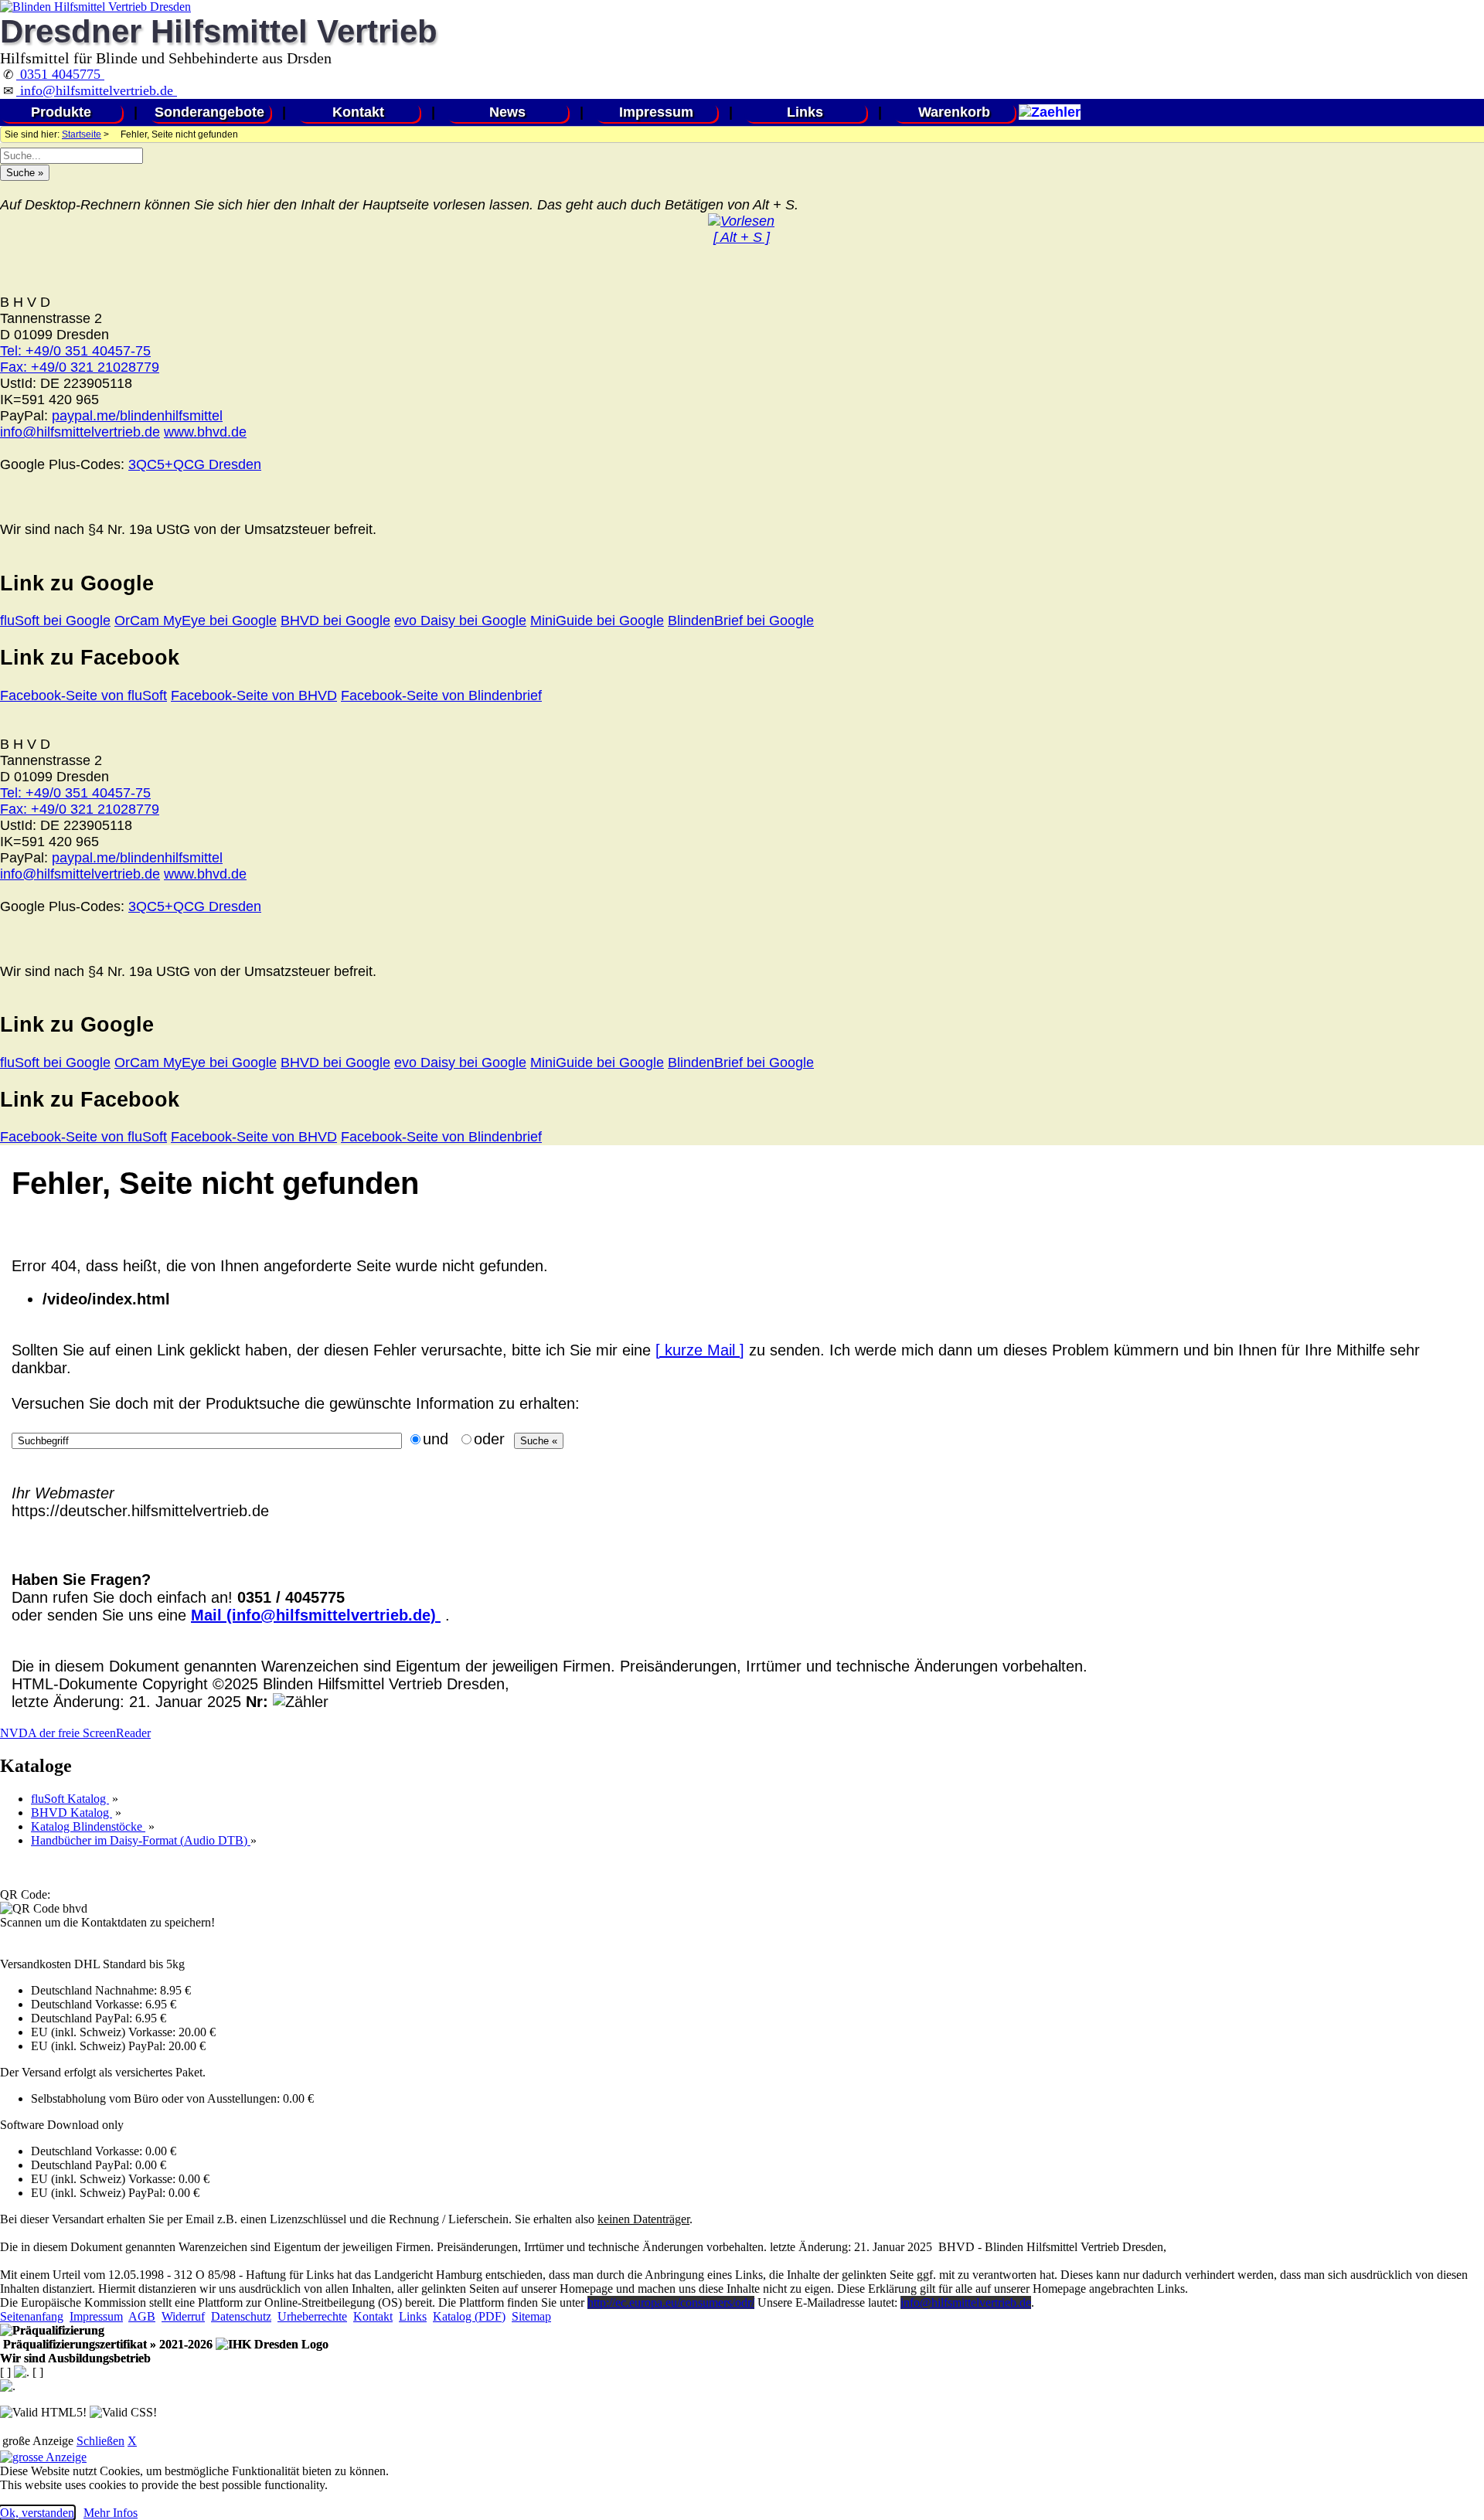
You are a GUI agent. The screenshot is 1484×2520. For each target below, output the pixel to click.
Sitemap (531, 2316)
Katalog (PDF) (469, 2316)
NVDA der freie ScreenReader (75, 1733)
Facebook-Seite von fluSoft (83, 695)
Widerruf (183, 2316)
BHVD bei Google (335, 621)
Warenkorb (954, 112)
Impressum (656, 112)
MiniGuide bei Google (597, 621)
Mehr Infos (111, 2513)
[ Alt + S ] (742, 237)
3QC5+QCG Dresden (195, 464)
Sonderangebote (209, 112)
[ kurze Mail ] (700, 1350)
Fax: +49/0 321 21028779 (80, 367)
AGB (142, 2316)
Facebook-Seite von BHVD (254, 695)
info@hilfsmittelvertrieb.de (97, 90)
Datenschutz (241, 2316)
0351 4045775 (60, 74)
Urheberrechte (312, 2316)
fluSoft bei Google (55, 621)
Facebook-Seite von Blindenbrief (441, 695)
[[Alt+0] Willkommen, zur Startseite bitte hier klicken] (95, 7)
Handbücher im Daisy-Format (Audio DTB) (141, 1840)
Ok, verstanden (37, 2513)
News (507, 112)
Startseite (82, 134)
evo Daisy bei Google (460, 621)
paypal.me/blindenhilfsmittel (137, 416)
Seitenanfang (32, 2316)
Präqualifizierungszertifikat (106, 2344)
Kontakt (358, 112)
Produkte (61, 112)
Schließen (100, 2441)
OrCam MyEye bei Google (196, 621)
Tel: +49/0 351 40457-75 (75, 351)
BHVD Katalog (71, 1813)
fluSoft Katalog (70, 1799)
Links (805, 112)
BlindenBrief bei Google (741, 621)
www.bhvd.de (205, 432)
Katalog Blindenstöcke (88, 1826)
